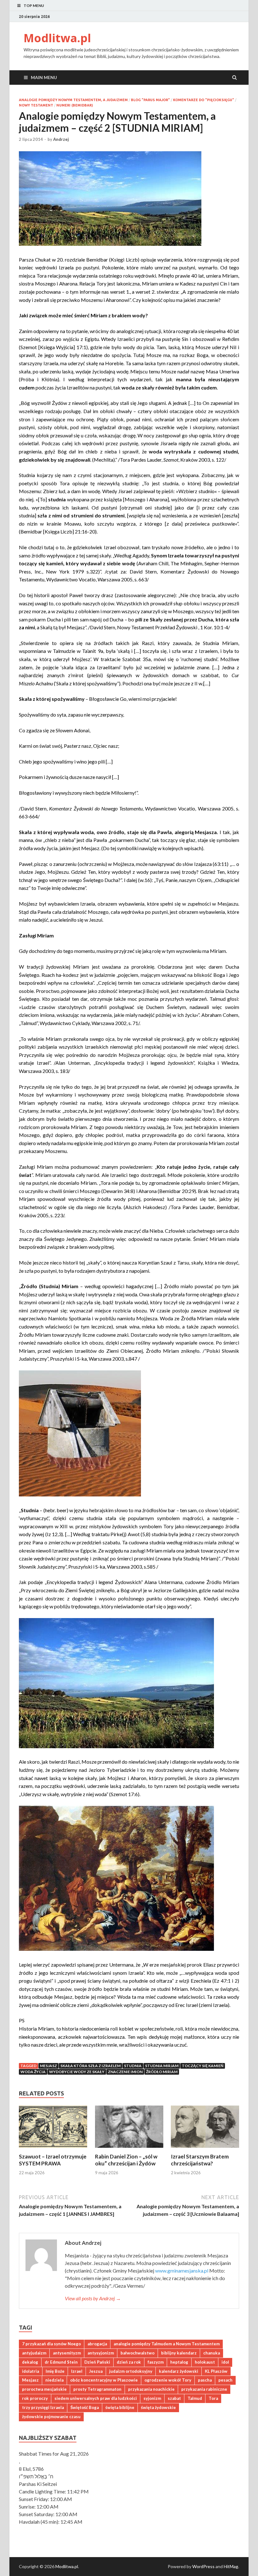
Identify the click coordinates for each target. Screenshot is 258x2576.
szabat (174, 2398)
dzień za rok (129, 2362)
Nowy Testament (36, 105)
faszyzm (156, 2362)
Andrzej (61, 139)
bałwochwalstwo (137, 2353)
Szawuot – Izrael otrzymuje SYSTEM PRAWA (53, 2160)
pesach (225, 2380)
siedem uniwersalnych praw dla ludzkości (96, 2398)
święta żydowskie (158, 2407)
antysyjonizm (101, 2353)
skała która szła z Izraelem (90, 2066)
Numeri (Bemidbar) (75, 105)
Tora (213, 2398)
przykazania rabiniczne (204, 2389)
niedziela (54, 2380)
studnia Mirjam (162, 2066)
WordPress (203, 2566)
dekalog (30, 2362)
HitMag (231, 2566)
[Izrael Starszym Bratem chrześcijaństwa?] (205, 2149)
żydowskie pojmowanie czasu (51, 2417)
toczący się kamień (203, 2066)
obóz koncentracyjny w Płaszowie (104, 2380)
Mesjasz (48, 2066)
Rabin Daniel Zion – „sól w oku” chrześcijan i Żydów (126, 2160)
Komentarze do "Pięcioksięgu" (204, 100)
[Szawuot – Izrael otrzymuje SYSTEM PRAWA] (53, 2149)
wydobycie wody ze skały (77, 2072)
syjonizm (152, 2398)
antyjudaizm (34, 2353)
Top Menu (34, 6)
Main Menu (44, 77)
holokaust (205, 2362)
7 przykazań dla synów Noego (51, 2344)
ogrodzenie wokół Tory (168, 2380)
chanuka (212, 2353)
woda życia (33, 2072)
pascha (205, 2380)
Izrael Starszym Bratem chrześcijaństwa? (200, 2160)
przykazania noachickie (151, 2389)
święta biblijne (120, 2407)
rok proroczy (35, 2398)
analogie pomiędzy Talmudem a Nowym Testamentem (167, 2344)
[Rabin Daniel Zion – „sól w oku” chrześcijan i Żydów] (129, 2149)
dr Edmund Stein (61, 2362)
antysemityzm (67, 2353)
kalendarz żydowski (179, 2371)
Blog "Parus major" (150, 100)
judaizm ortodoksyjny (131, 2371)
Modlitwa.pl (57, 38)
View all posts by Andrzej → (93, 2298)
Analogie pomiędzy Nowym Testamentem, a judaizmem (73, 100)
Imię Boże (55, 2371)
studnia (133, 2066)
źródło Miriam (162, 2072)
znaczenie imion (125, 2072)
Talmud (195, 2398)
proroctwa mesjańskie (44, 2389)
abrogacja (97, 2344)
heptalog (179, 2362)
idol (225, 2362)
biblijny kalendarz (179, 2353)
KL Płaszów (216, 2371)
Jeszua (96, 2371)
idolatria (31, 2371)
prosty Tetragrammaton (97, 2389)
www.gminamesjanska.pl (182, 2271)
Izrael (77, 2371)
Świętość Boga (85, 2407)
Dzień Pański (97, 2362)
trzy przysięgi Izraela (43, 2407)
